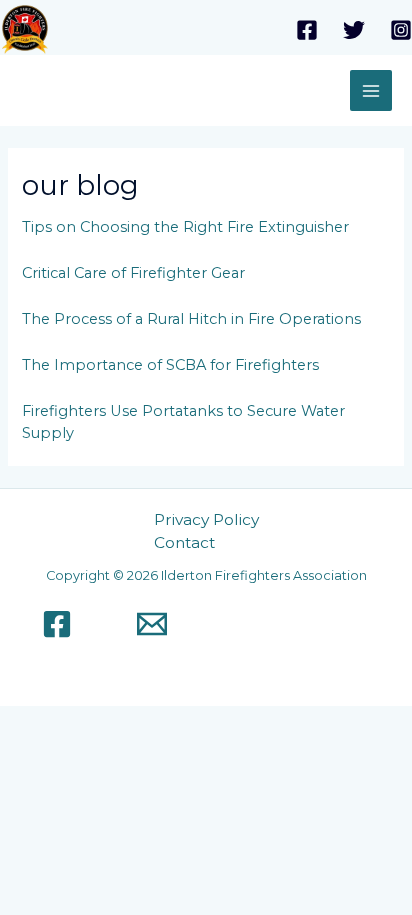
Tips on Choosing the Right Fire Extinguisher (185, 227)
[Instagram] (401, 30)
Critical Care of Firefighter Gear (133, 273)
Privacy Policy (206, 519)
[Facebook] (307, 30)
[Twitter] (354, 30)
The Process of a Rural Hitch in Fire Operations (191, 319)
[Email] (152, 624)
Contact (184, 542)
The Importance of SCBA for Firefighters (170, 365)
